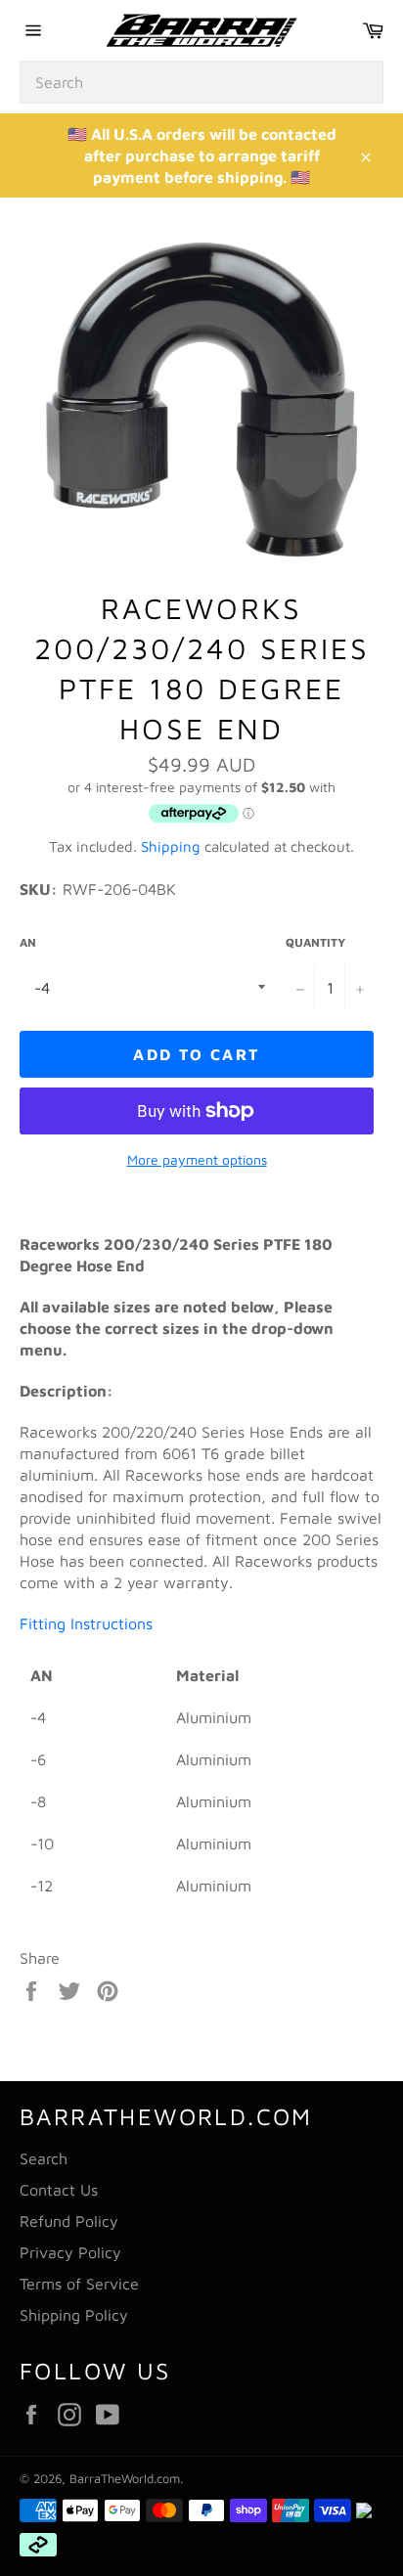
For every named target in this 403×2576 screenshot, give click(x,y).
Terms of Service (79, 2284)
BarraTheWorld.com (125, 2479)
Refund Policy (69, 2221)
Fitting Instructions (89, 1623)
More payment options (197, 1159)
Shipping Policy (74, 2315)
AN (28, 942)
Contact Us (59, 2190)
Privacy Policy (70, 2252)
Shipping (171, 846)
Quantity (315, 942)
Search (44, 2158)
